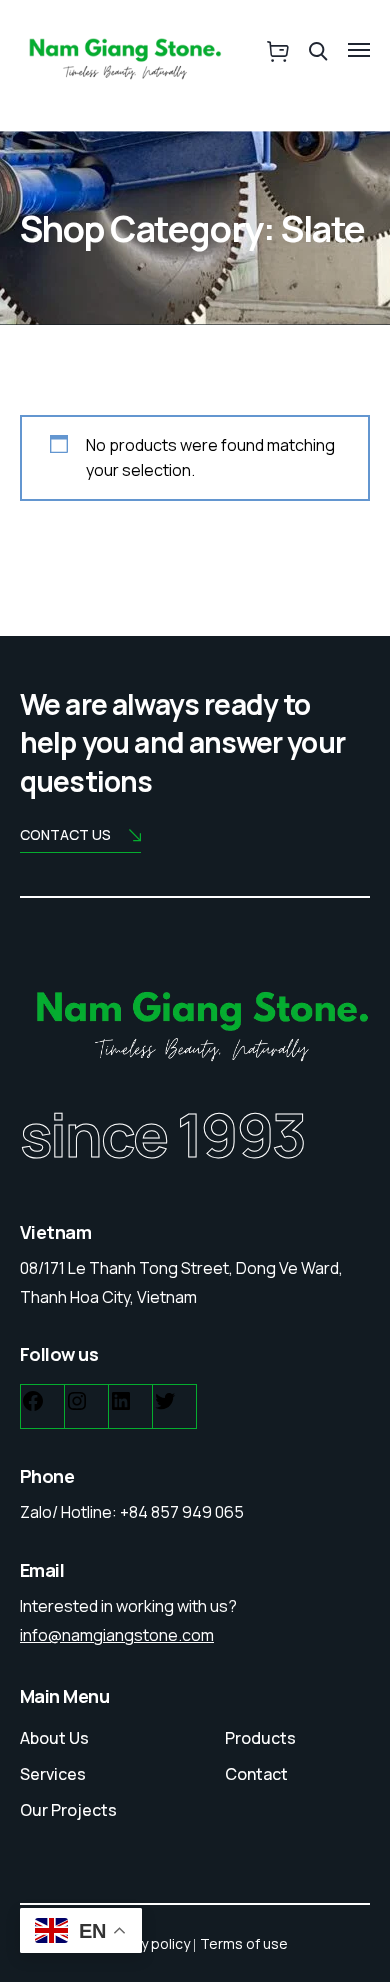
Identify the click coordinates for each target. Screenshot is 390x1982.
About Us (54, 1738)
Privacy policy (146, 1943)
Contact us (65, 834)
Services (53, 1774)
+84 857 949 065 (182, 1512)
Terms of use (244, 1943)
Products (260, 1738)
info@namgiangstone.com (117, 1635)
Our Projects (68, 1810)
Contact (256, 1774)
